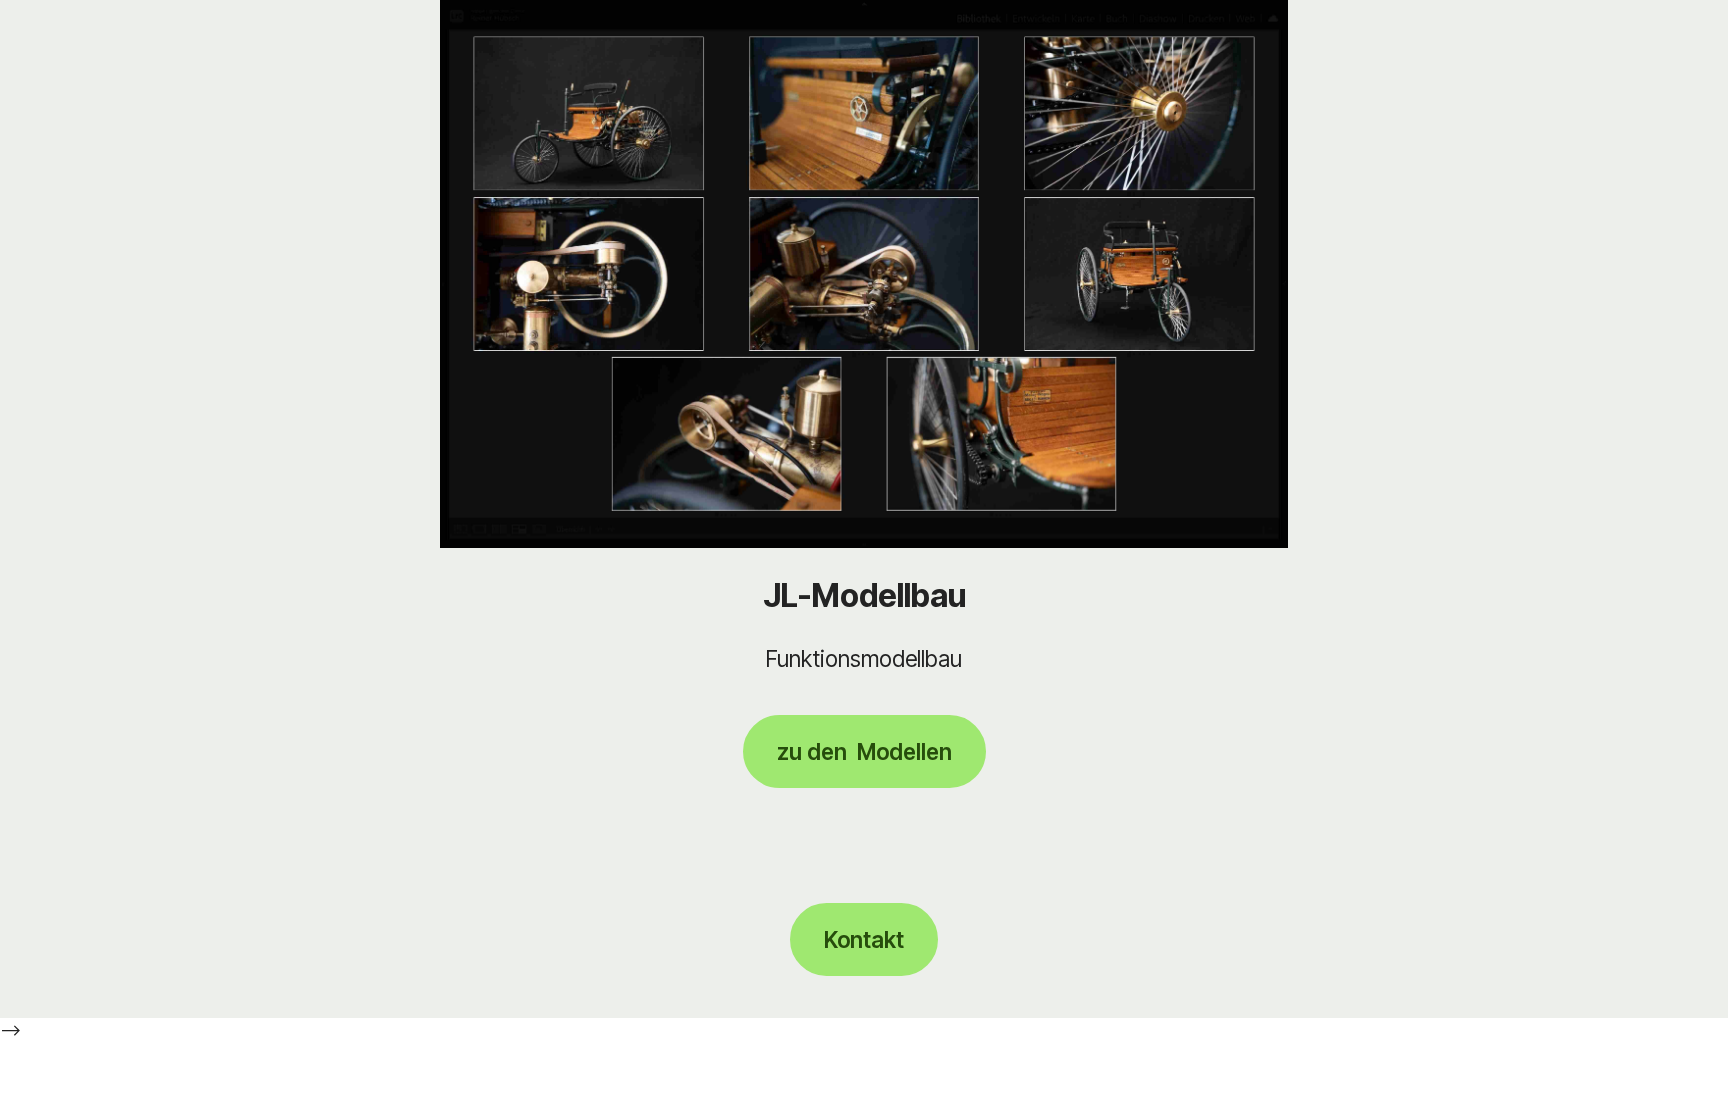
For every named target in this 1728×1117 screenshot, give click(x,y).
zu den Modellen (864, 751)
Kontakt (864, 939)
